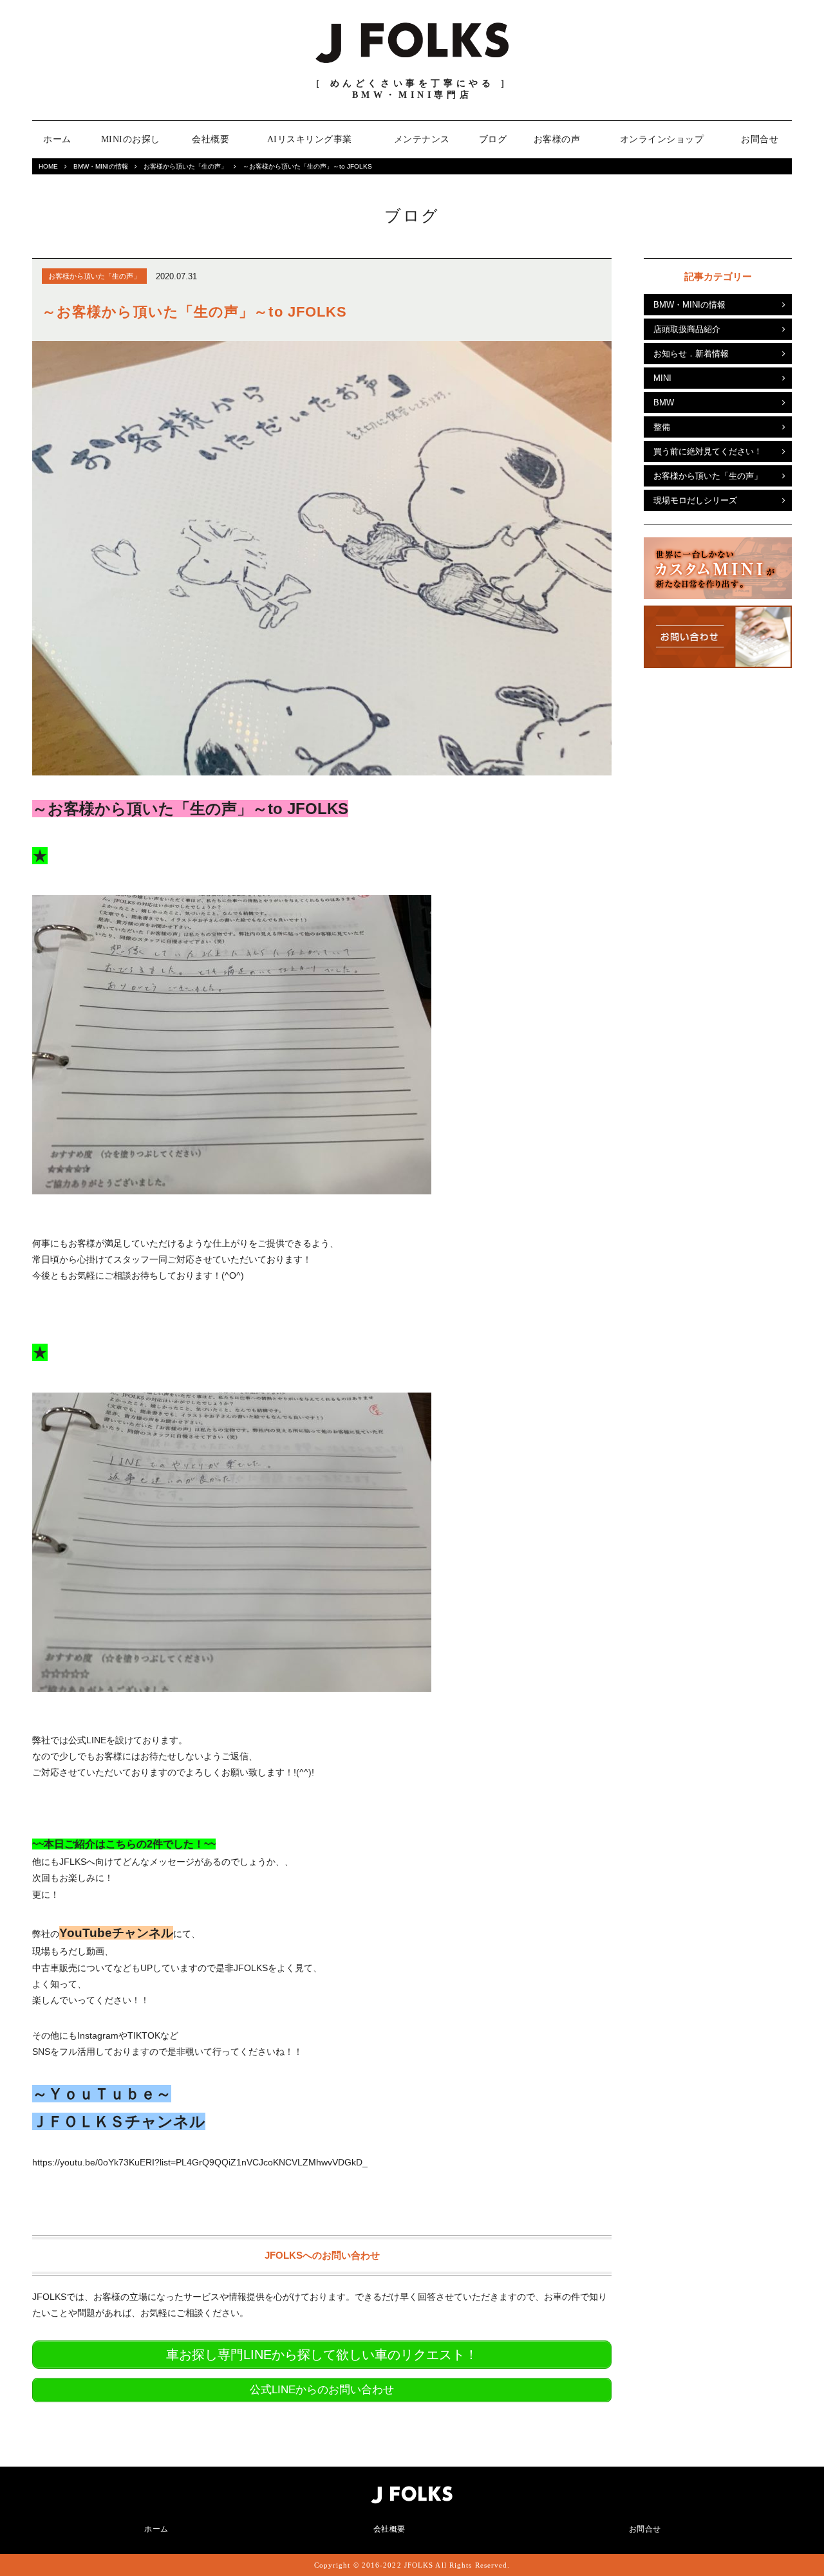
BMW (664, 403)
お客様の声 (557, 139)
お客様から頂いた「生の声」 (185, 166)
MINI (662, 378)
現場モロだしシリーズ (695, 500)
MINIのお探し (131, 139)
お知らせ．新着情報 (691, 354)
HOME (48, 166)
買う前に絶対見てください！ (708, 451)
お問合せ (760, 139)
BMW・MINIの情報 (101, 166)
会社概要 (211, 139)
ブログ (493, 139)
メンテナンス (422, 139)
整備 (662, 427)
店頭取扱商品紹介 (687, 329)
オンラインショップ (662, 139)
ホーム (57, 139)
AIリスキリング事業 (310, 139)
